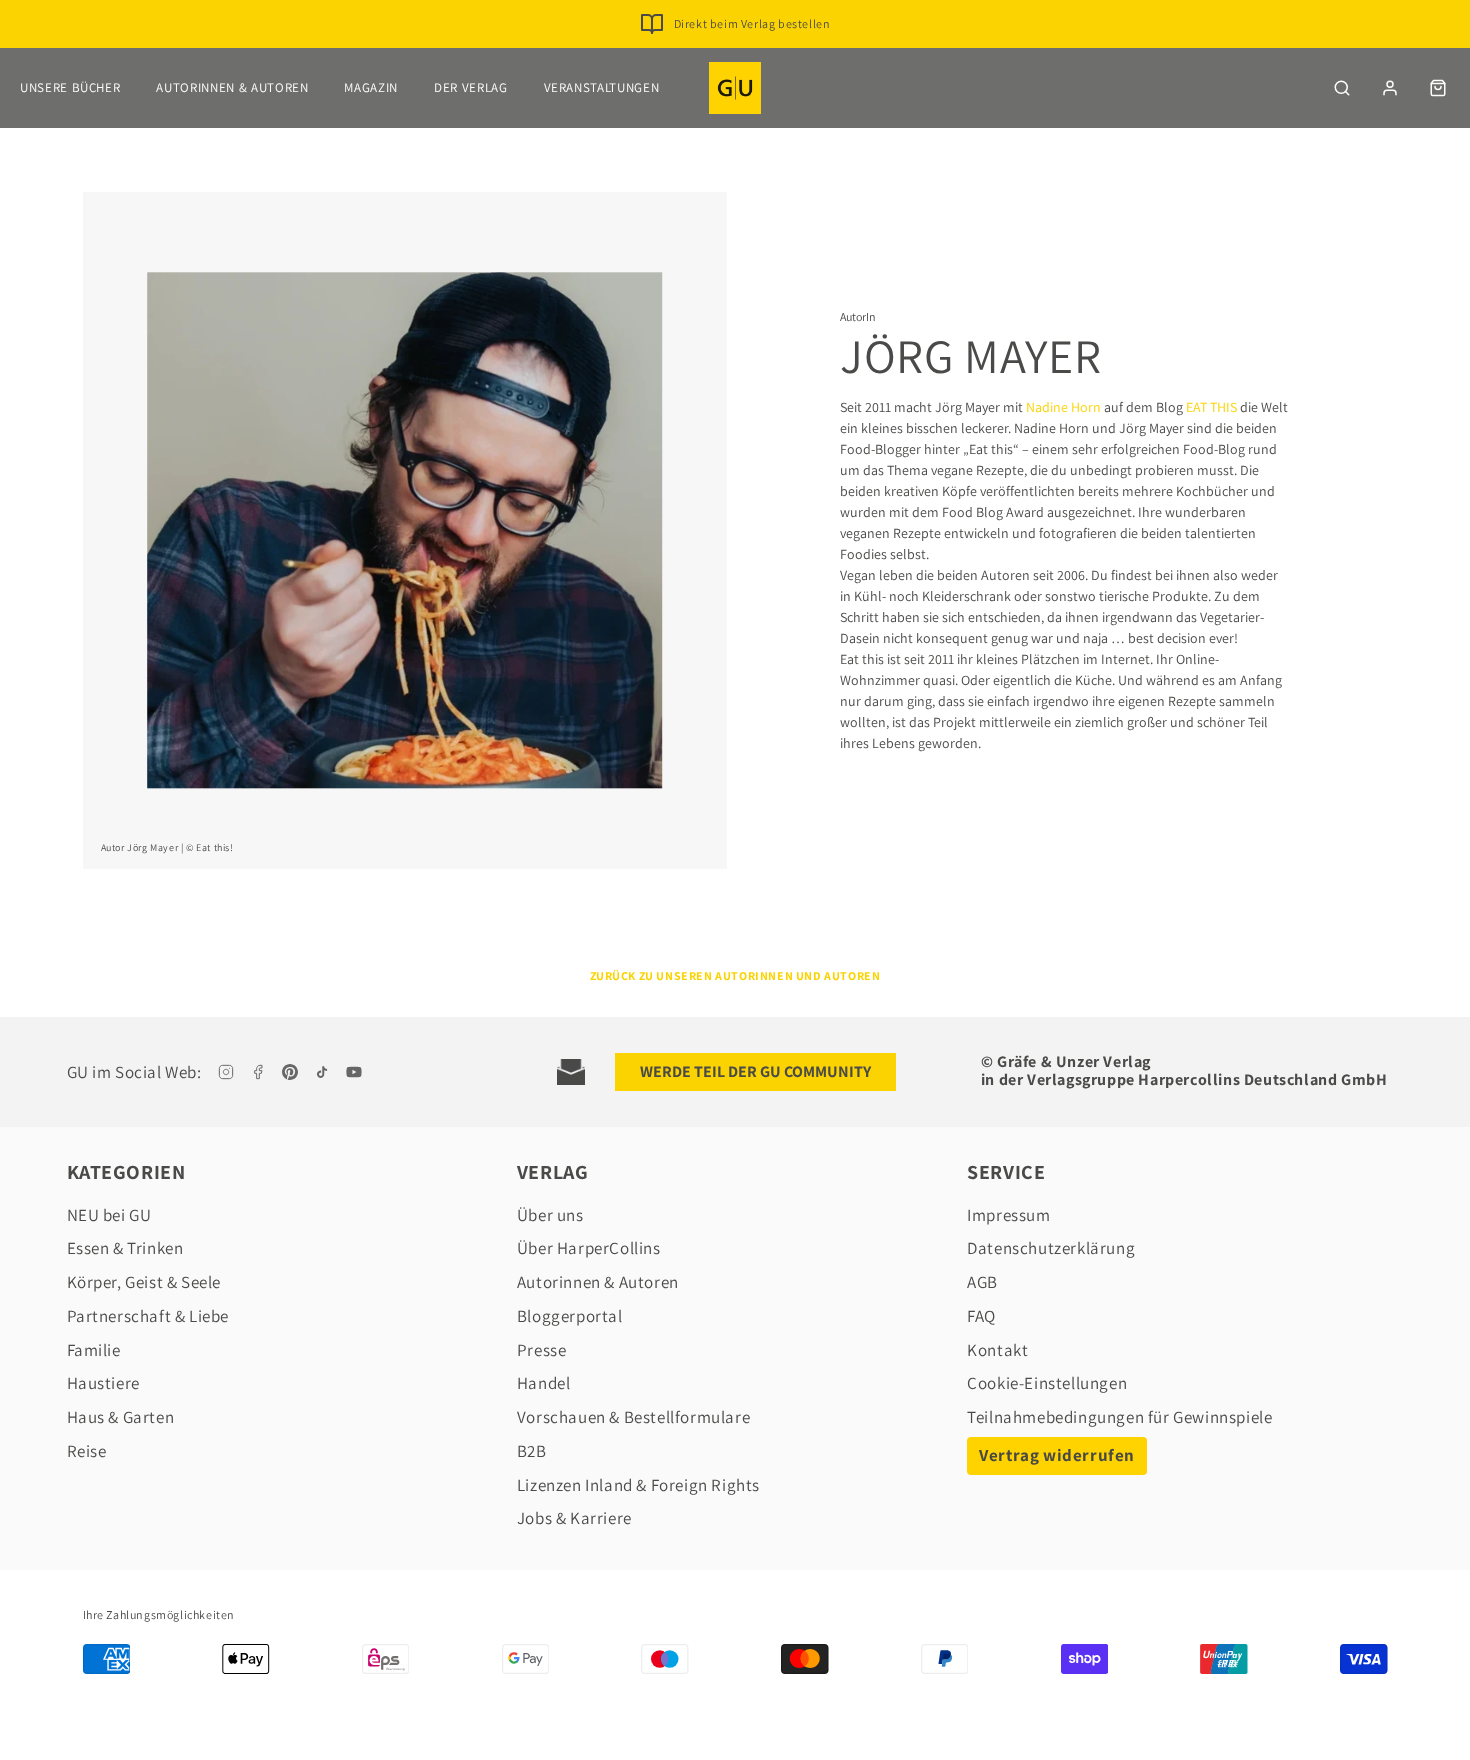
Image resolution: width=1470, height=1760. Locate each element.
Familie (94, 1350)
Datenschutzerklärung (1051, 1248)
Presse (542, 1350)
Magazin (371, 87)
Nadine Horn (1063, 407)
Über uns (550, 1215)
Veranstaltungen (602, 87)
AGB (982, 1282)
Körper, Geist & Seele (144, 1282)
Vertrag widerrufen (1057, 1455)
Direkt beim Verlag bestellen (752, 23)
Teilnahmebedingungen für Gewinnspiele (1119, 1417)
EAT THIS (1211, 407)
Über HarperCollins (589, 1248)
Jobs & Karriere (574, 1518)
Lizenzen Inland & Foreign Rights (638, 1485)
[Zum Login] (1390, 88)
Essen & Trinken (125, 1248)
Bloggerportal (570, 1316)
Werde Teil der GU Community (755, 1071)
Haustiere (103, 1383)
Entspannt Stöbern (751, 55)
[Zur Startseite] (735, 88)
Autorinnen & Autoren (232, 87)
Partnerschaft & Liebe (148, 1316)
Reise (87, 1451)
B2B (532, 1451)
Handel (544, 1383)
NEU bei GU (109, 1215)
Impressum (1008, 1215)
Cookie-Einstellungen (1047, 1383)
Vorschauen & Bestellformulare (633, 1417)
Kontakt (997, 1350)
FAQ (981, 1316)
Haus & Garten (121, 1417)
